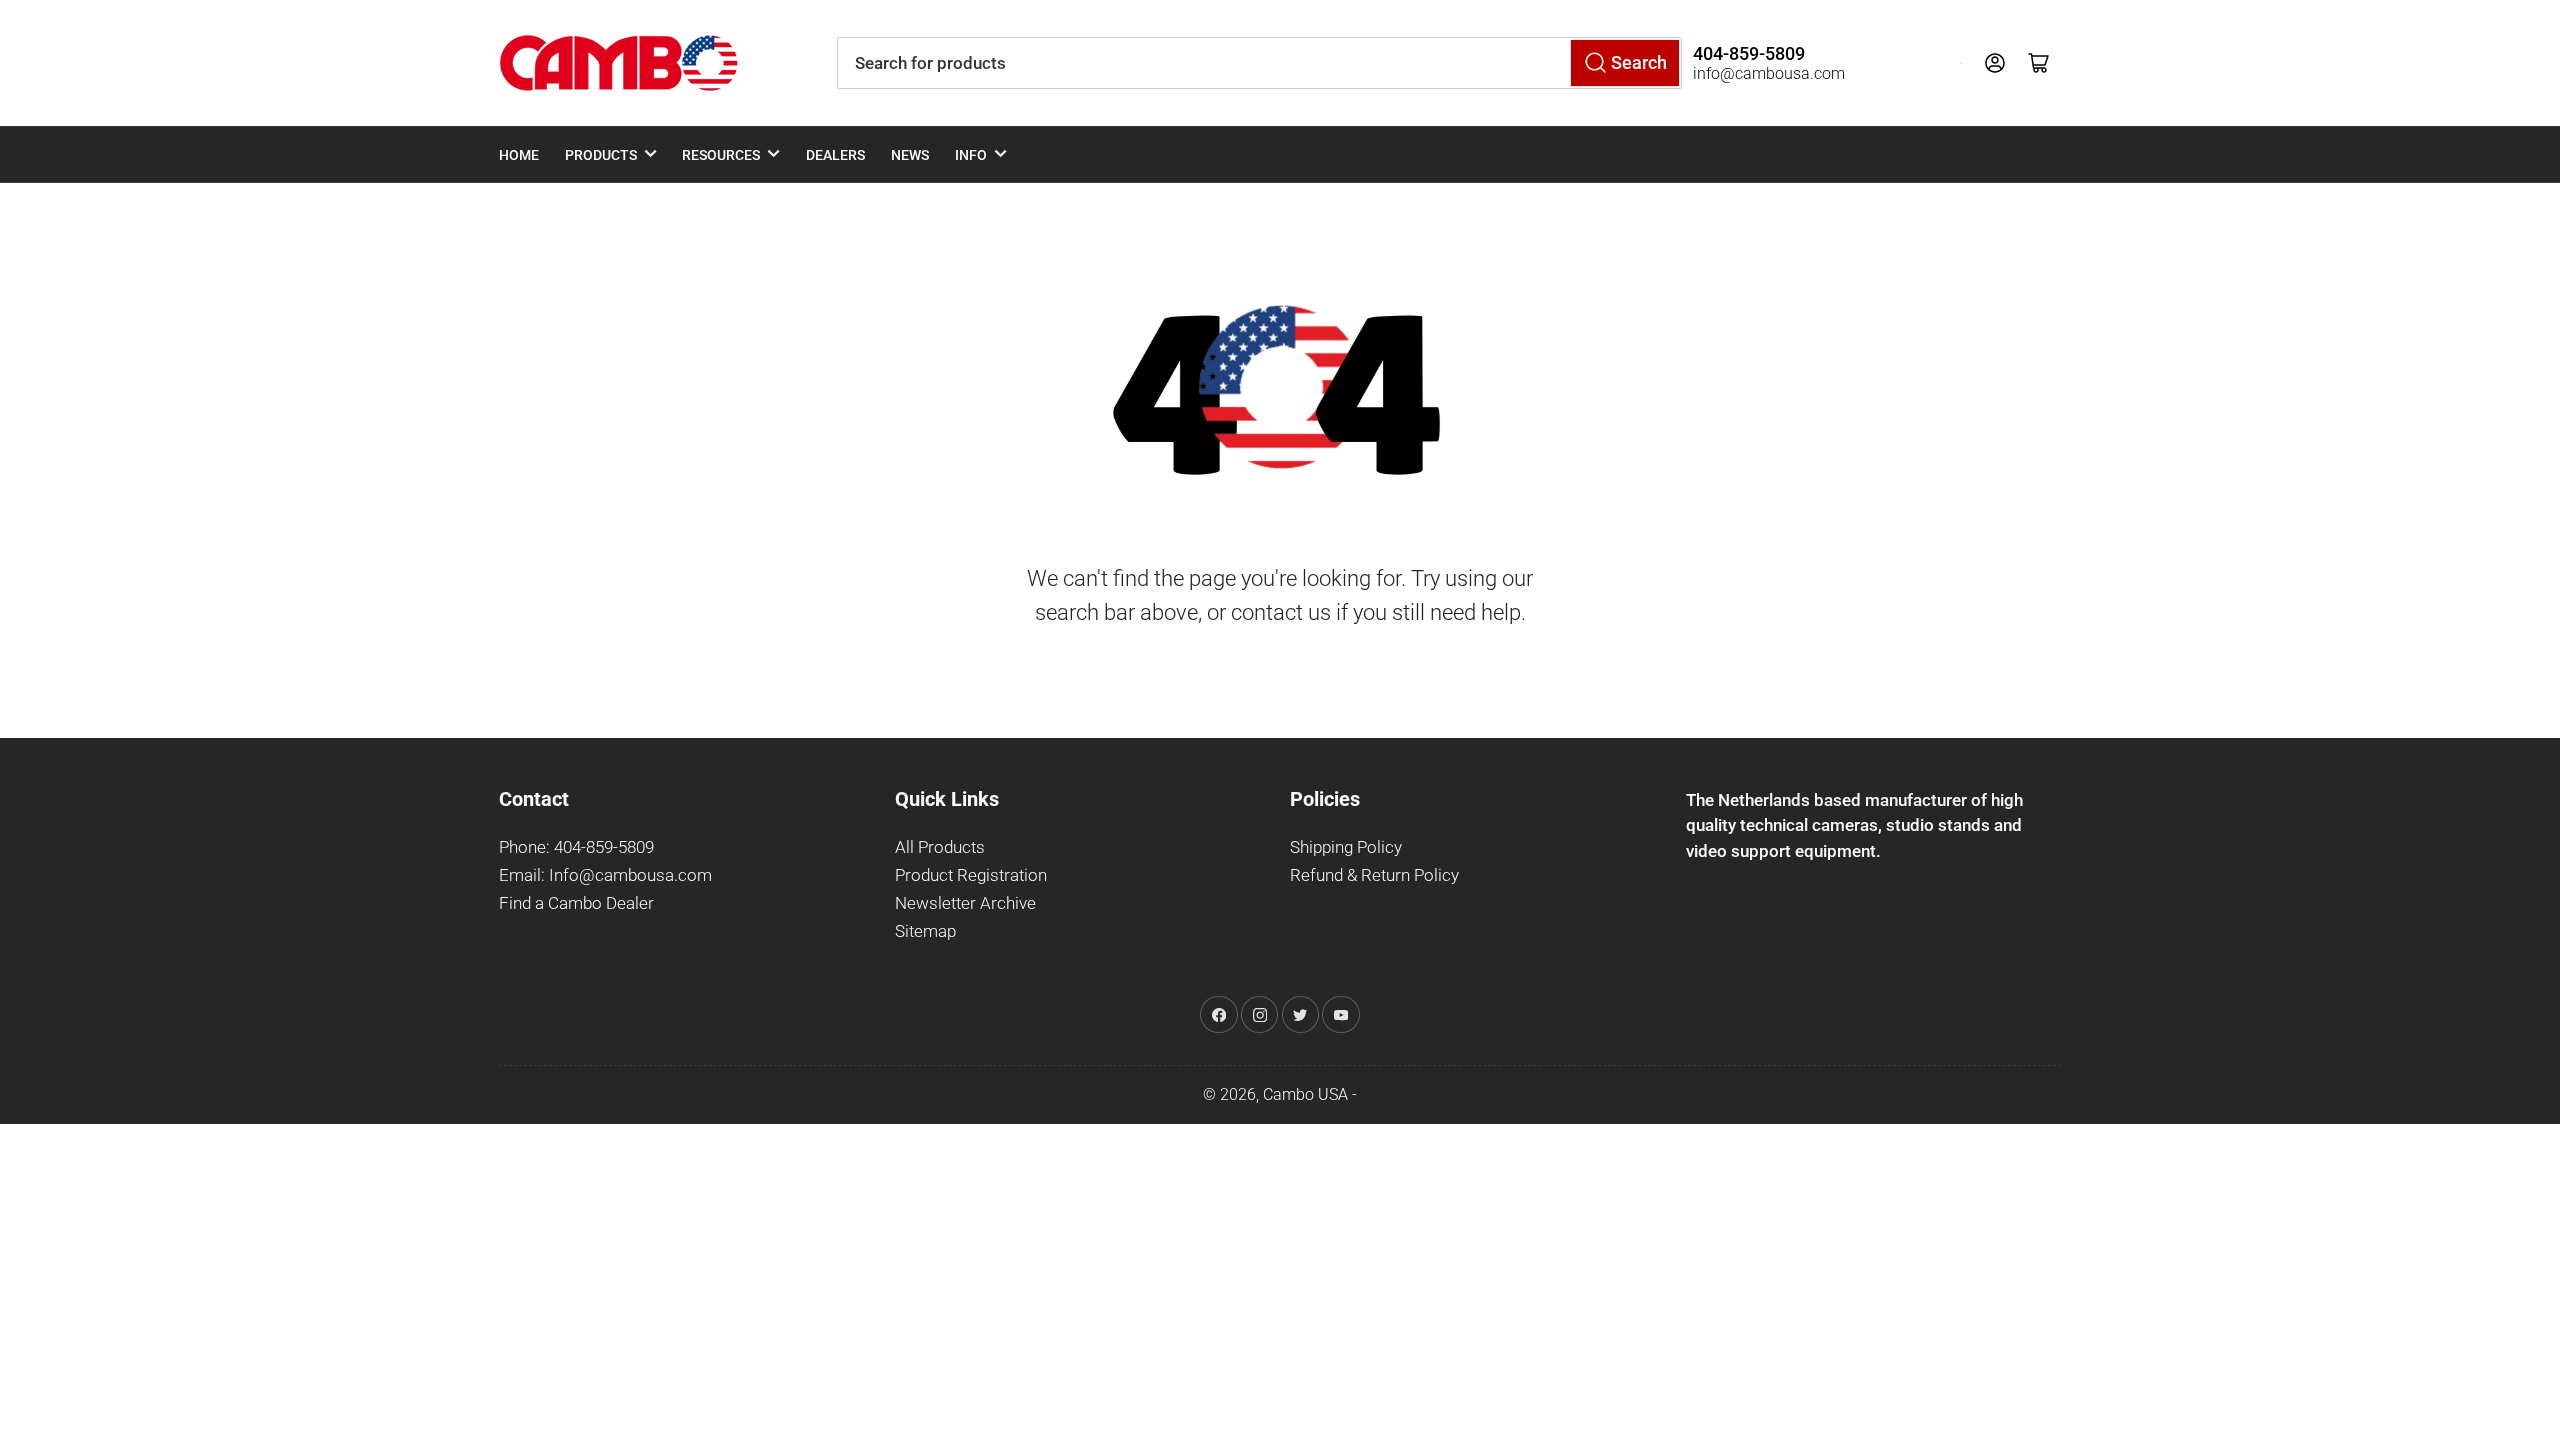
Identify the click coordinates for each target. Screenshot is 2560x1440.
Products (601, 155)
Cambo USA (1305, 1094)
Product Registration (971, 875)
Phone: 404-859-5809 (576, 847)
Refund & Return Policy (1374, 875)
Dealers (835, 155)
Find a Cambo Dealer (576, 903)
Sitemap (925, 931)
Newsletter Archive (965, 903)
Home (519, 155)
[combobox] (1259, 63)
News (910, 155)
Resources (721, 155)
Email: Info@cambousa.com (605, 875)
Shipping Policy (1346, 847)
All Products (940, 847)
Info (971, 155)
